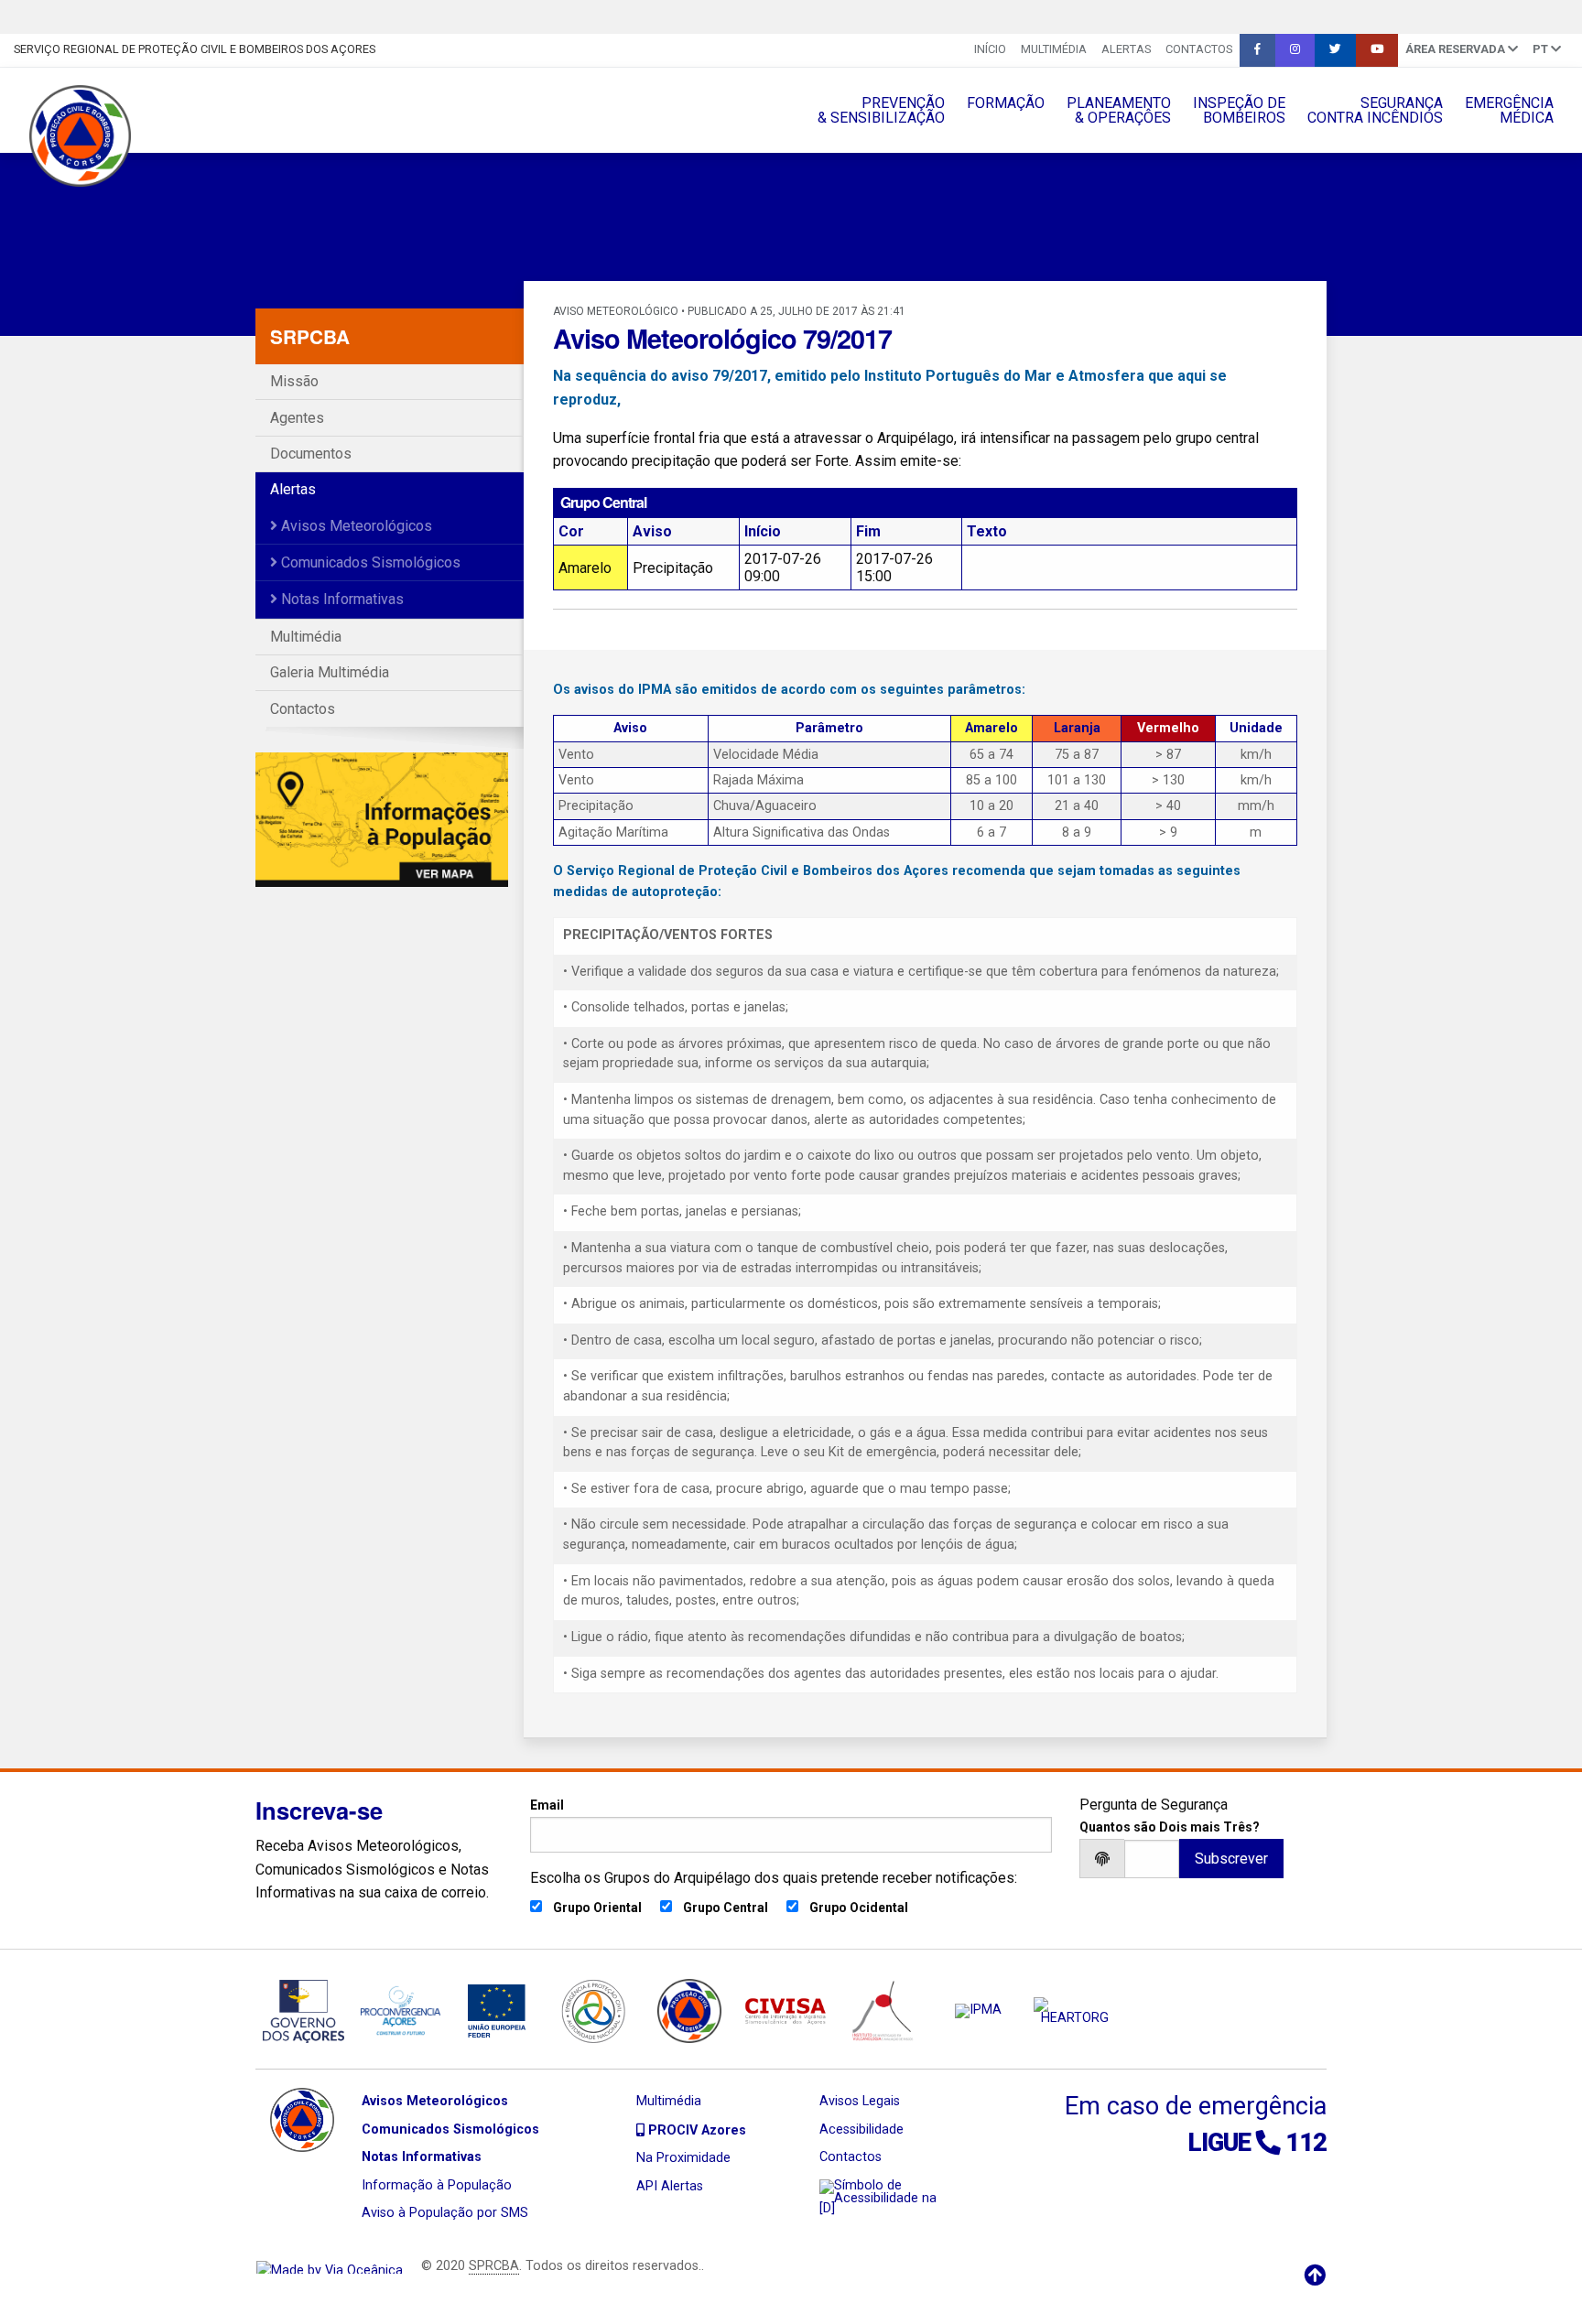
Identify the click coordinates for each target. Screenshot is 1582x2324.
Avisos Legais (860, 2101)
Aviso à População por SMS (445, 2213)
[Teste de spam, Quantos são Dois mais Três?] (1152, 1859)
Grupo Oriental (597, 1908)
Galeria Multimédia (330, 672)
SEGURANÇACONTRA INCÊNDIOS (1375, 110)
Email (547, 1805)
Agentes (297, 418)
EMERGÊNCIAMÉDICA (1509, 110)
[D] (827, 2208)
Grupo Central (726, 1908)
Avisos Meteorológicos (355, 526)
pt (1542, 49)
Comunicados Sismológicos (369, 562)
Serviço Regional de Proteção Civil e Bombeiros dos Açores (195, 49)
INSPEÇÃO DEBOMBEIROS (1239, 110)
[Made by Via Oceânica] (330, 2266)
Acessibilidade (861, 2129)
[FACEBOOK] (1257, 50)
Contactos (1199, 49)
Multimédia (1054, 49)
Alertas (1126, 49)
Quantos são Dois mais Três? (1170, 1827)
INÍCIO (990, 49)
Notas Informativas (341, 599)
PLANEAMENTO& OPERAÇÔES (1119, 110)
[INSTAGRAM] (1295, 50)
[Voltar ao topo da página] (1315, 2275)
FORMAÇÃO (1006, 103)
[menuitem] (990, 50)
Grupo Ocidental (859, 1908)
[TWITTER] (1335, 50)
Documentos (311, 454)
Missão (294, 381)
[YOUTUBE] (1377, 50)
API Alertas (670, 2186)
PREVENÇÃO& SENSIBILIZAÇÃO (881, 110)
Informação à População (437, 2185)
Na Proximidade (683, 2158)
